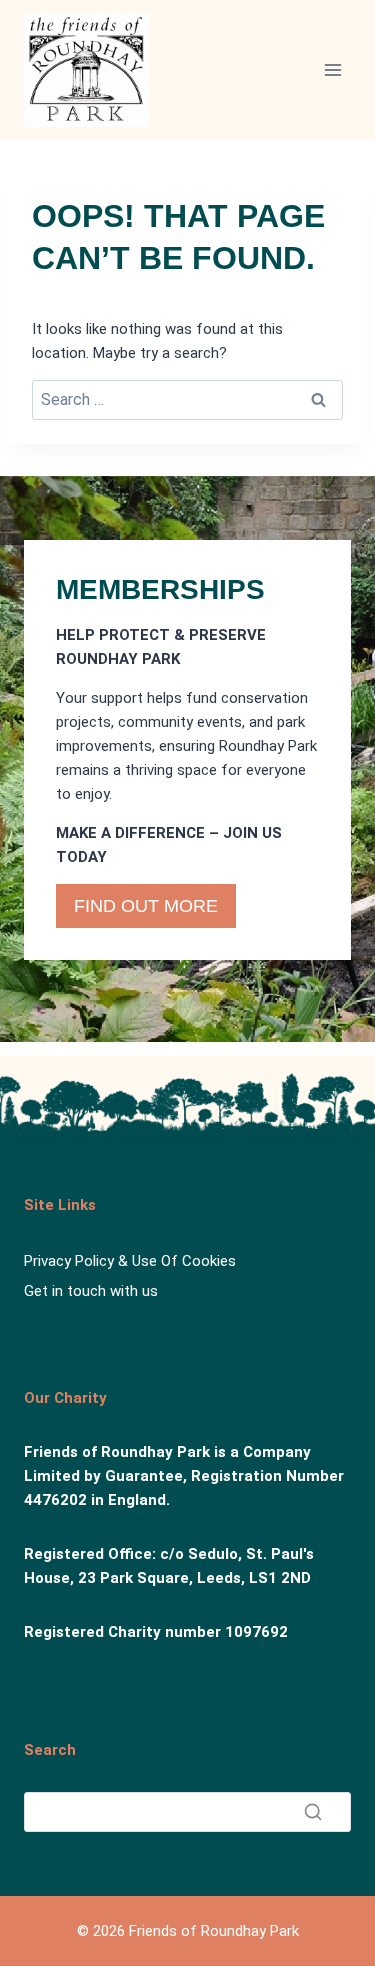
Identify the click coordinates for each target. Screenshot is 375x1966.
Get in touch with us (91, 1291)
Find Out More (146, 906)
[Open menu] (332, 69)
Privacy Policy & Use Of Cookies (130, 1261)
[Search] (313, 1812)
